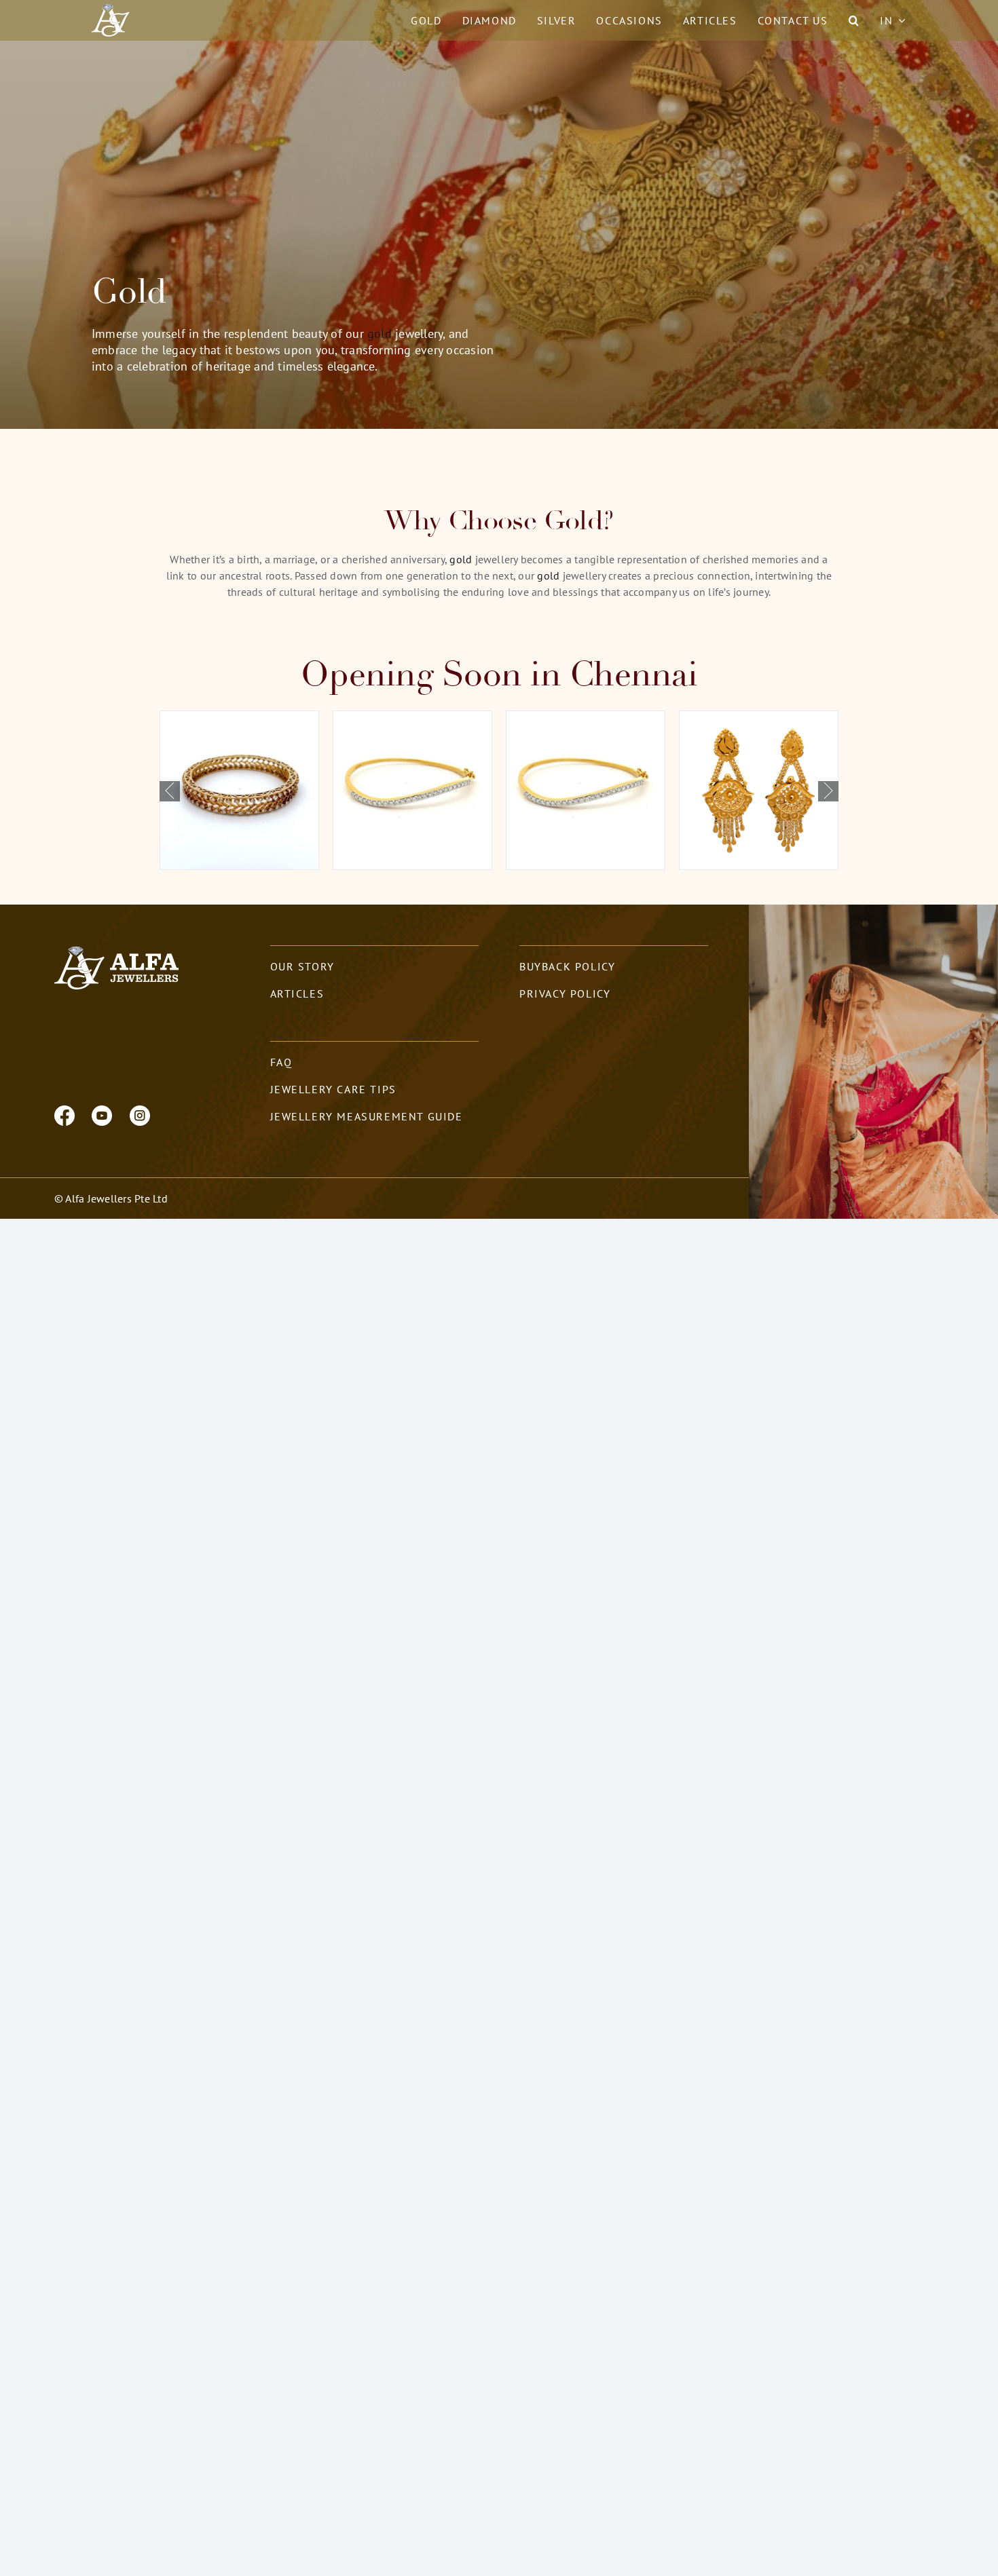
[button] (854, 20)
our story (302, 966)
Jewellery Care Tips (333, 1089)
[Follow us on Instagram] (140, 1114)
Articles (297, 993)
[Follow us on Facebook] (64, 1114)
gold (380, 334)
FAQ (281, 1062)
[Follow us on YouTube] (102, 1114)
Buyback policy (567, 966)
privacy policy (565, 993)
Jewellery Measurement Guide (367, 1116)
